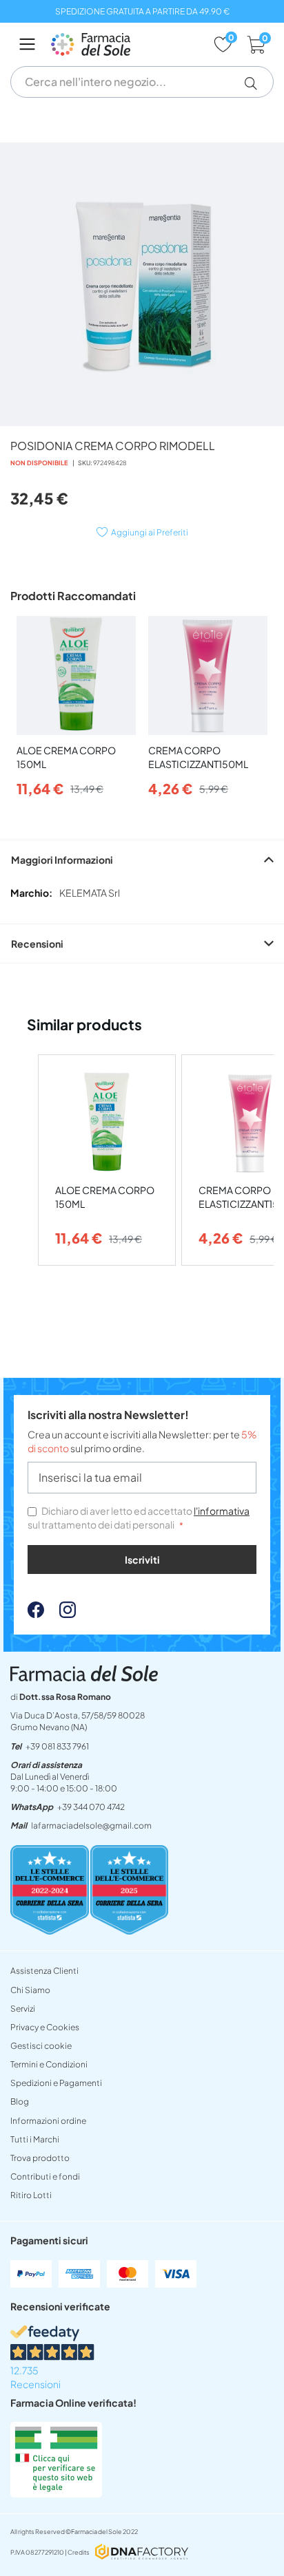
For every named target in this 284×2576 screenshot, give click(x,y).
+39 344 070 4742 (91, 1807)
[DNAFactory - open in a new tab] (142, 2553)
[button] (256, 83)
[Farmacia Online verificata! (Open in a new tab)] (56, 2493)
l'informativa (222, 1511)
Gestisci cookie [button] (41, 2046)
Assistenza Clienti (44, 1971)
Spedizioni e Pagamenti (56, 2083)
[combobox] (142, 82)
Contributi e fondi (45, 2176)
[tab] (142, 859)
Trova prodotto (40, 2158)
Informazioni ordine (48, 2121)
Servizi (23, 2009)
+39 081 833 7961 (57, 1746)
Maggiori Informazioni (62, 860)
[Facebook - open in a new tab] (36, 1614)
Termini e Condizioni (49, 2064)
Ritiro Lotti (31, 2195)
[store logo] (125, 44)
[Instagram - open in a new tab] (61, 1614)
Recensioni (37, 944)
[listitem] (107, 1160)
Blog (20, 2101)
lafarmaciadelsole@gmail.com (91, 1825)
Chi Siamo (30, 1990)
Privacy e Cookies (45, 2027)
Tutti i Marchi (35, 2139)
